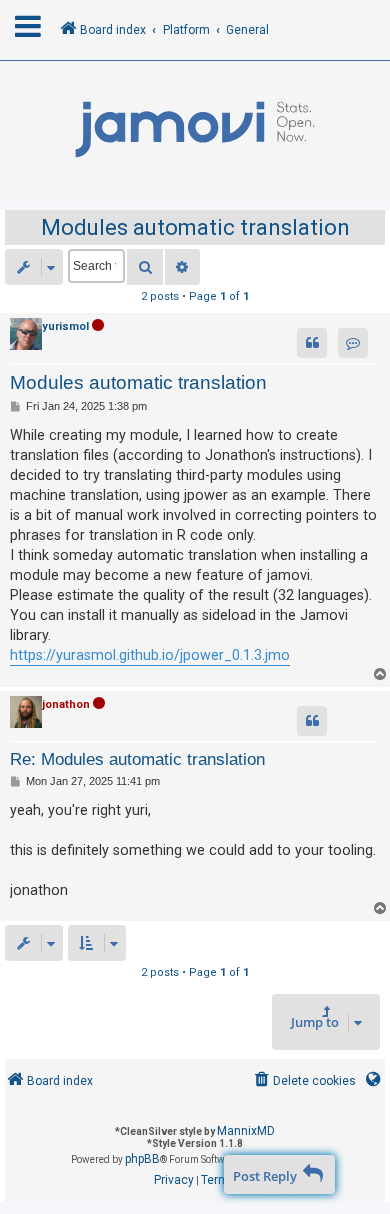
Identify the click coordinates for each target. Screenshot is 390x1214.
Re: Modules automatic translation (137, 759)
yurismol (65, 326)
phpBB (142, 1159)
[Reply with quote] (312, 343)
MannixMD (246, 1131)
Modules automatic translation (195, 227)
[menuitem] (303, 1081)
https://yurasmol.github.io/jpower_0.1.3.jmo (150, 655)
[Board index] (195, 130)
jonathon (66, 704)
